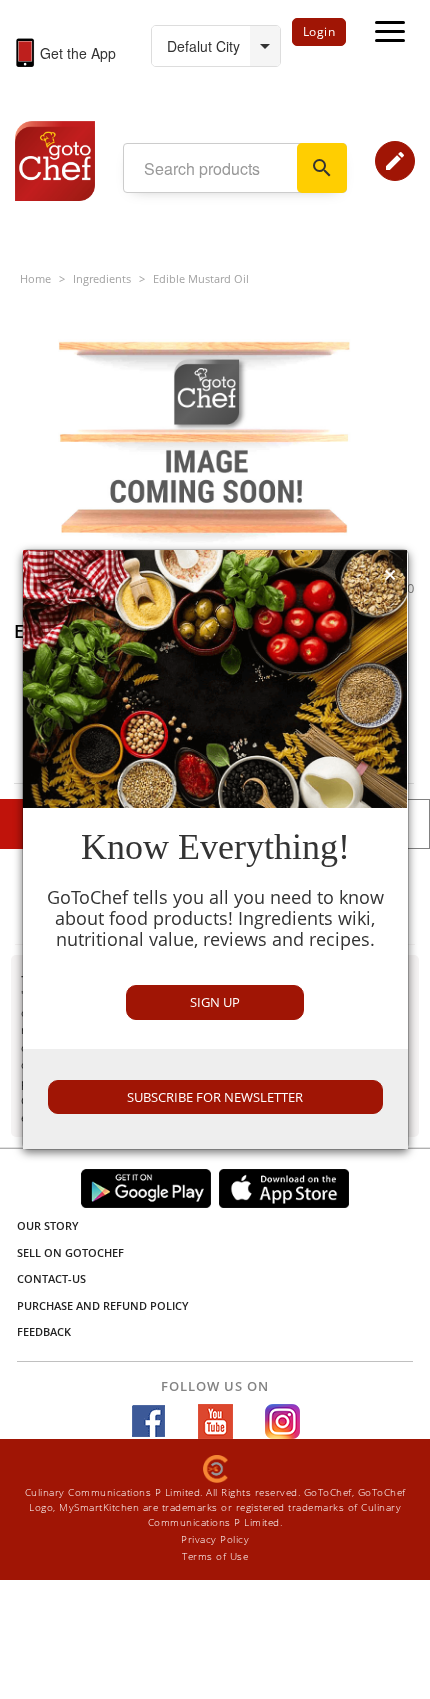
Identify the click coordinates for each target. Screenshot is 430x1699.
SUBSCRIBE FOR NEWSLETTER (215, 1097)
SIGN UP (215, 1002)
